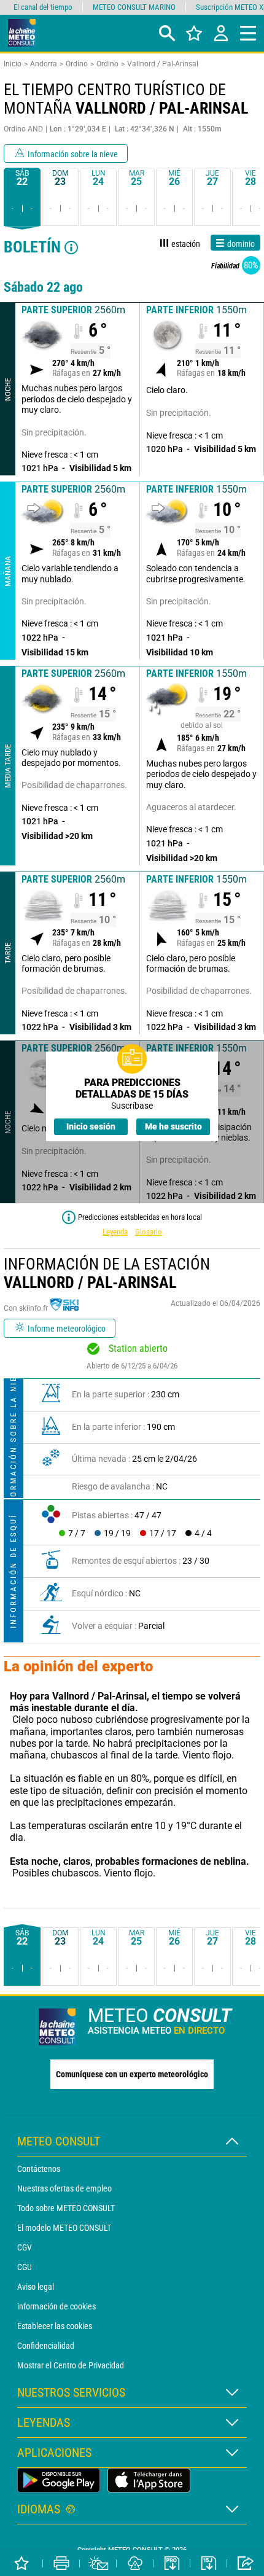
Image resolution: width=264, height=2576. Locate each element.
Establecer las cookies (55, 2326)
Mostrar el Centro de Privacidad (71, 2365)
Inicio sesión (91, 1126)
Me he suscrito (173, 1126)
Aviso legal (36, 2287)
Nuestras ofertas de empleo (64, 2188)
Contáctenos (39, 2169)
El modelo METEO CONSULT (64, 2228)
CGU (25, 2267)
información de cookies (56, 2306)
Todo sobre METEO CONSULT (66, 2208)
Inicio (13, 64)
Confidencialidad (46, 2346)
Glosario (149, 1232)
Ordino (77, 64)
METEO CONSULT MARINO (134, 7)
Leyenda (115, 1232)
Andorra (44, 64)
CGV (25, 2247)
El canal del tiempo (43, 7)
